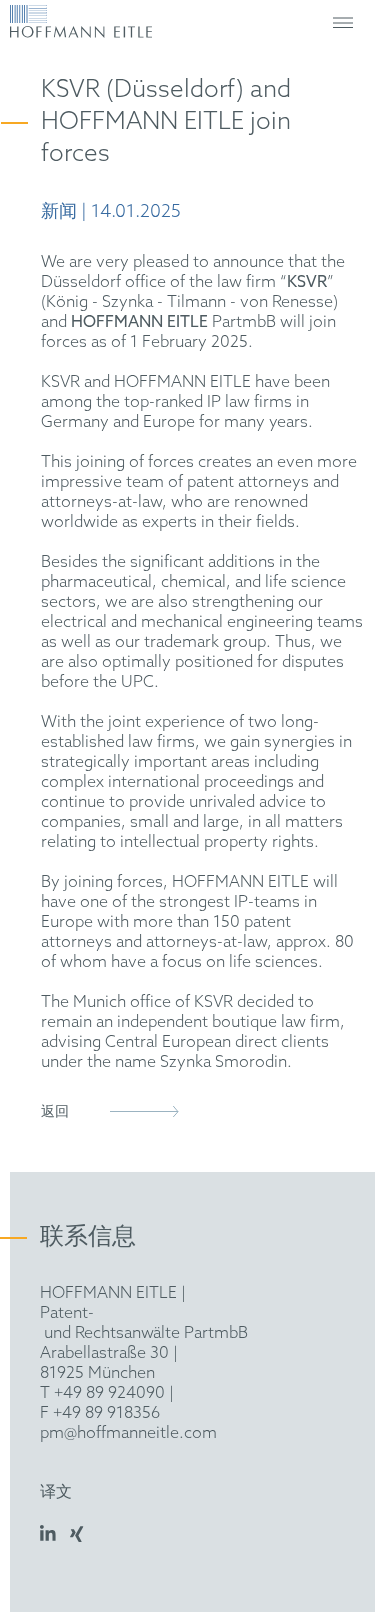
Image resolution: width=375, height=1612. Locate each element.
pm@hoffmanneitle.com (128, 1433)
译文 (56, 1492)
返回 (55, 1112)
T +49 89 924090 (102, 1393)
